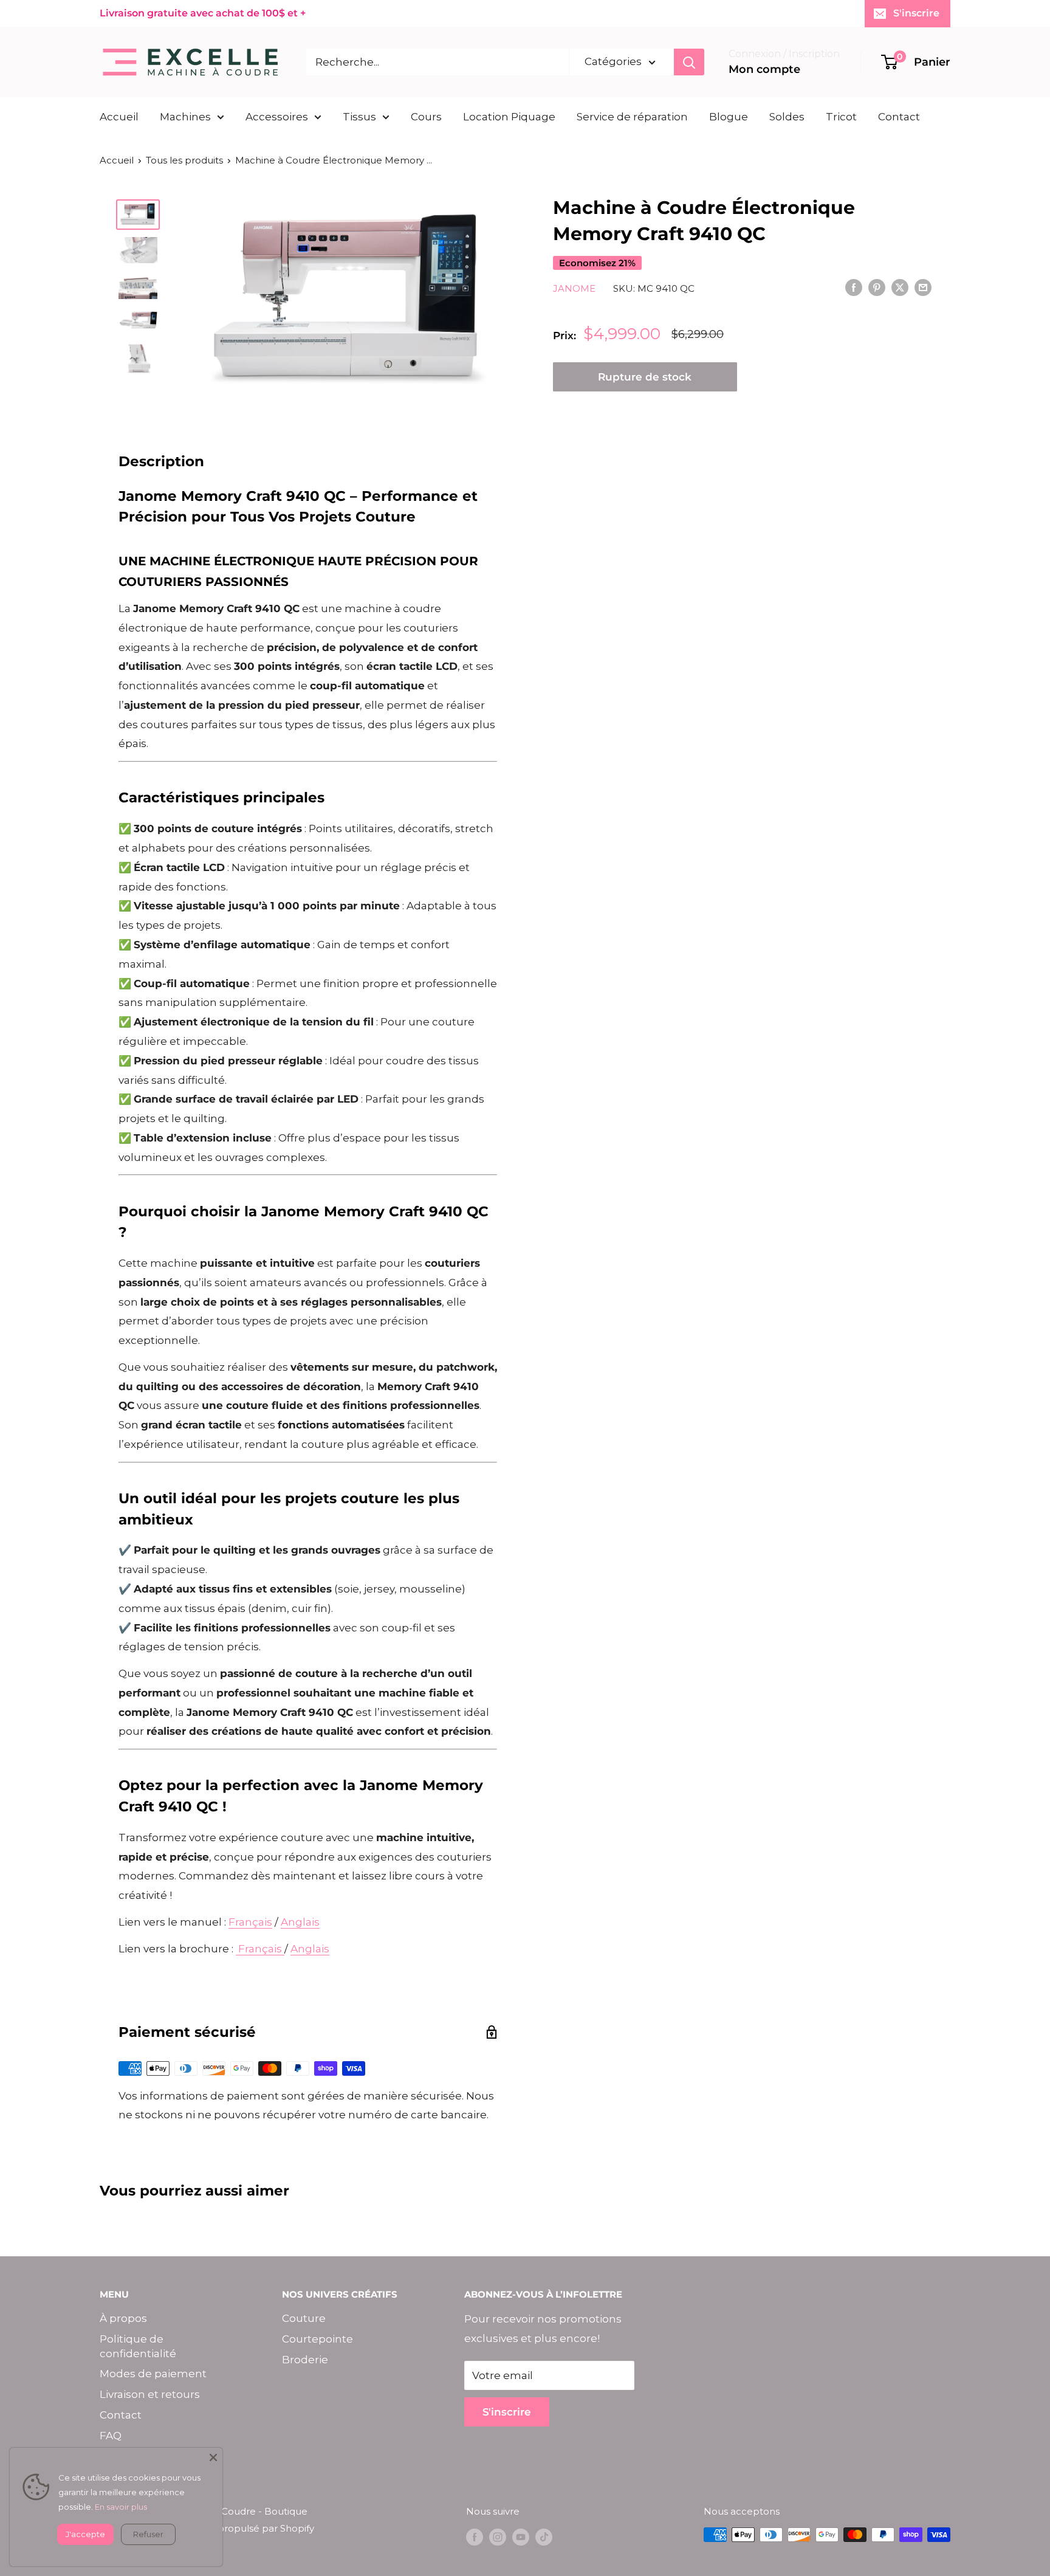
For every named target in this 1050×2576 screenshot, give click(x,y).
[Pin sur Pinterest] (877, 288)
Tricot (841, 117)
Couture (304, 2318)
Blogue (729, 117)
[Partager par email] (923, 288)
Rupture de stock (645, 377)
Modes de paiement (153, 2374)
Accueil (119, 117)
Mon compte (764, 69)
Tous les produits (184, 160)
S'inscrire (916, 13)
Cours (426, 117)
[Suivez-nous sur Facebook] (475, 2536)
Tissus (359, 117)
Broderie (305, 2360)
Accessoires (277, 117)
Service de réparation (632, 117)
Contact (899, 117)
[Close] (213, 2457)
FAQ (111, 2436)
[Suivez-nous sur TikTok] (544, 2536)
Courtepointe (317, 2339)
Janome (574, 288)
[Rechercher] (689, 62)
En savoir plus (121, 2507)
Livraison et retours (150, 2394)
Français (250, 1922)
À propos (123, 2318)
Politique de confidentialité (138, 2346)
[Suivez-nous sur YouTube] (521, 2536)
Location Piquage (509, 117)
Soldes (787, 117)
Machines (185, 117)
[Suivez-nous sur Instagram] (498, 2536)
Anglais (300, 1922)
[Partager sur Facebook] (854, 288)
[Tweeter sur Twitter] (900, 288)
